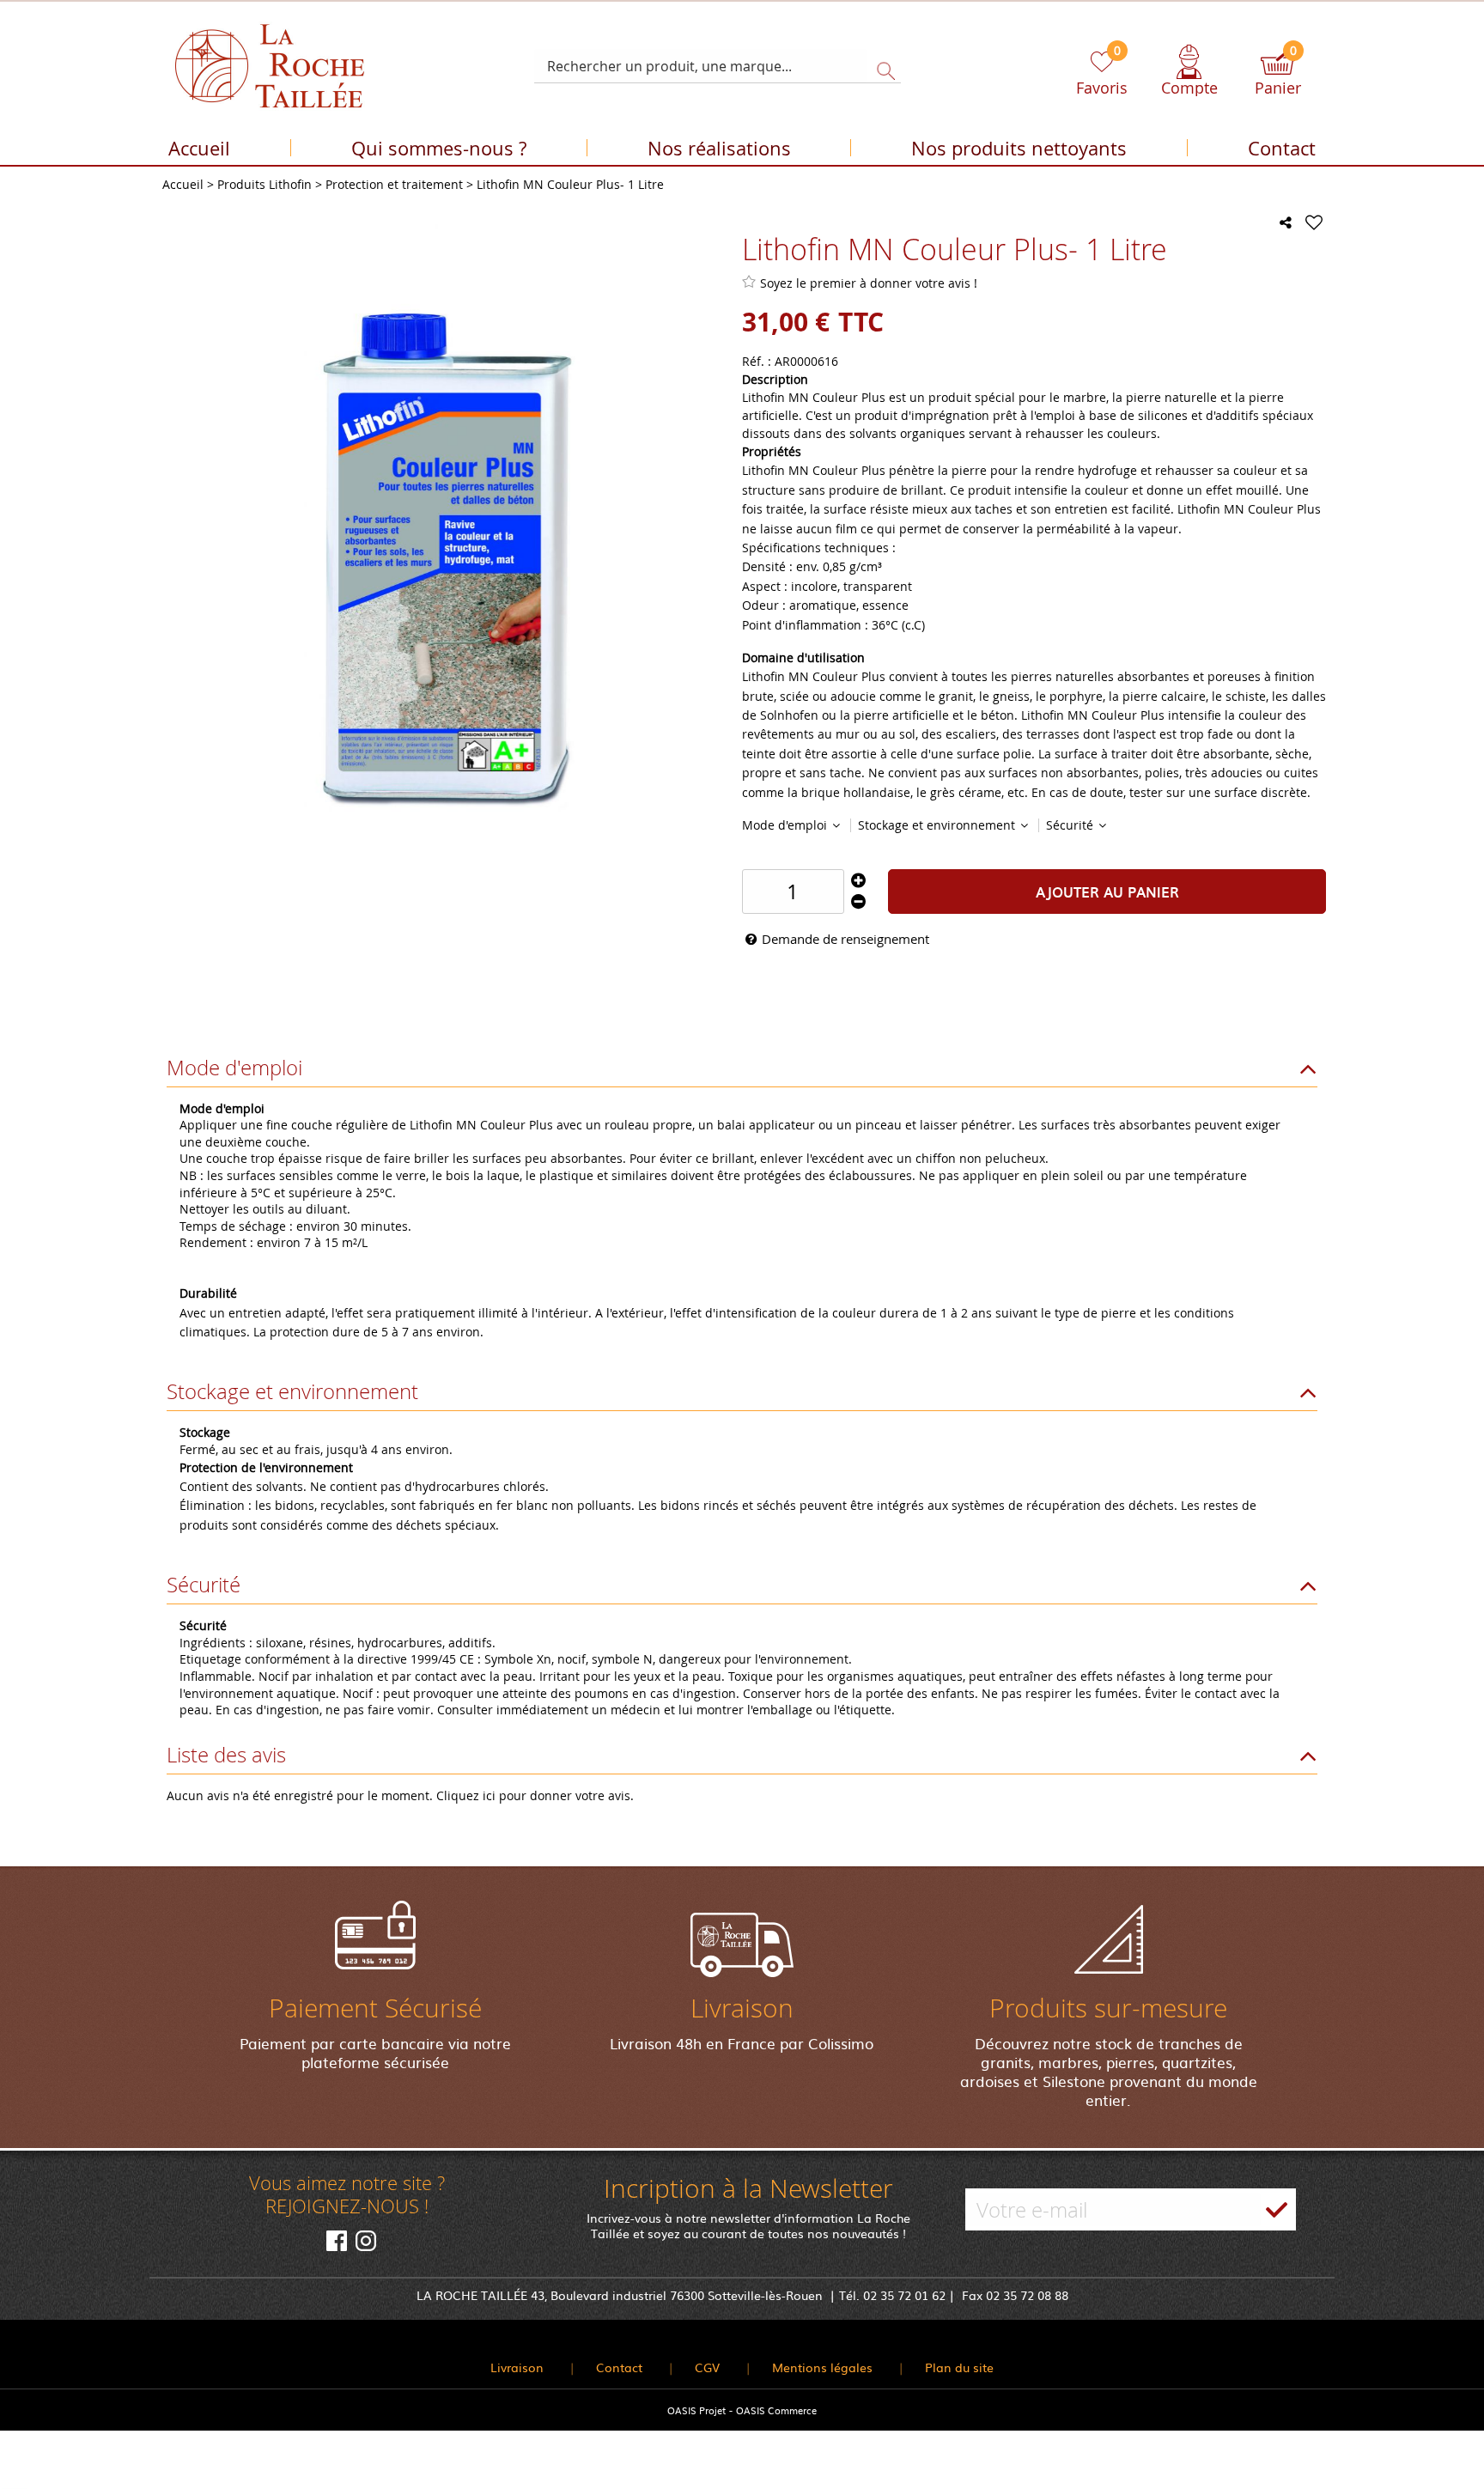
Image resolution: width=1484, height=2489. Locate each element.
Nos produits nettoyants (1019, 148)
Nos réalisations (719, 148)
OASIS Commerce (776, 2410)
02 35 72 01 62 (904, 2295)
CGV (707, 2367)
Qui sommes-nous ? (439, 148)
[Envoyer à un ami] (1286, 222)
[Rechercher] (881, 66)
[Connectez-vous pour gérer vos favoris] (1314, 222)
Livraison (517, 2367)
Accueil (199, 148)
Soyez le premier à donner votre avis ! (869, 283)
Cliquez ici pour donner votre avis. (535, 1795)
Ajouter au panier (1107, 892)
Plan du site (959, 2367)
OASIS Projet (696, 2410)
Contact (1282, 148)
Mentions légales (822, 2367)
